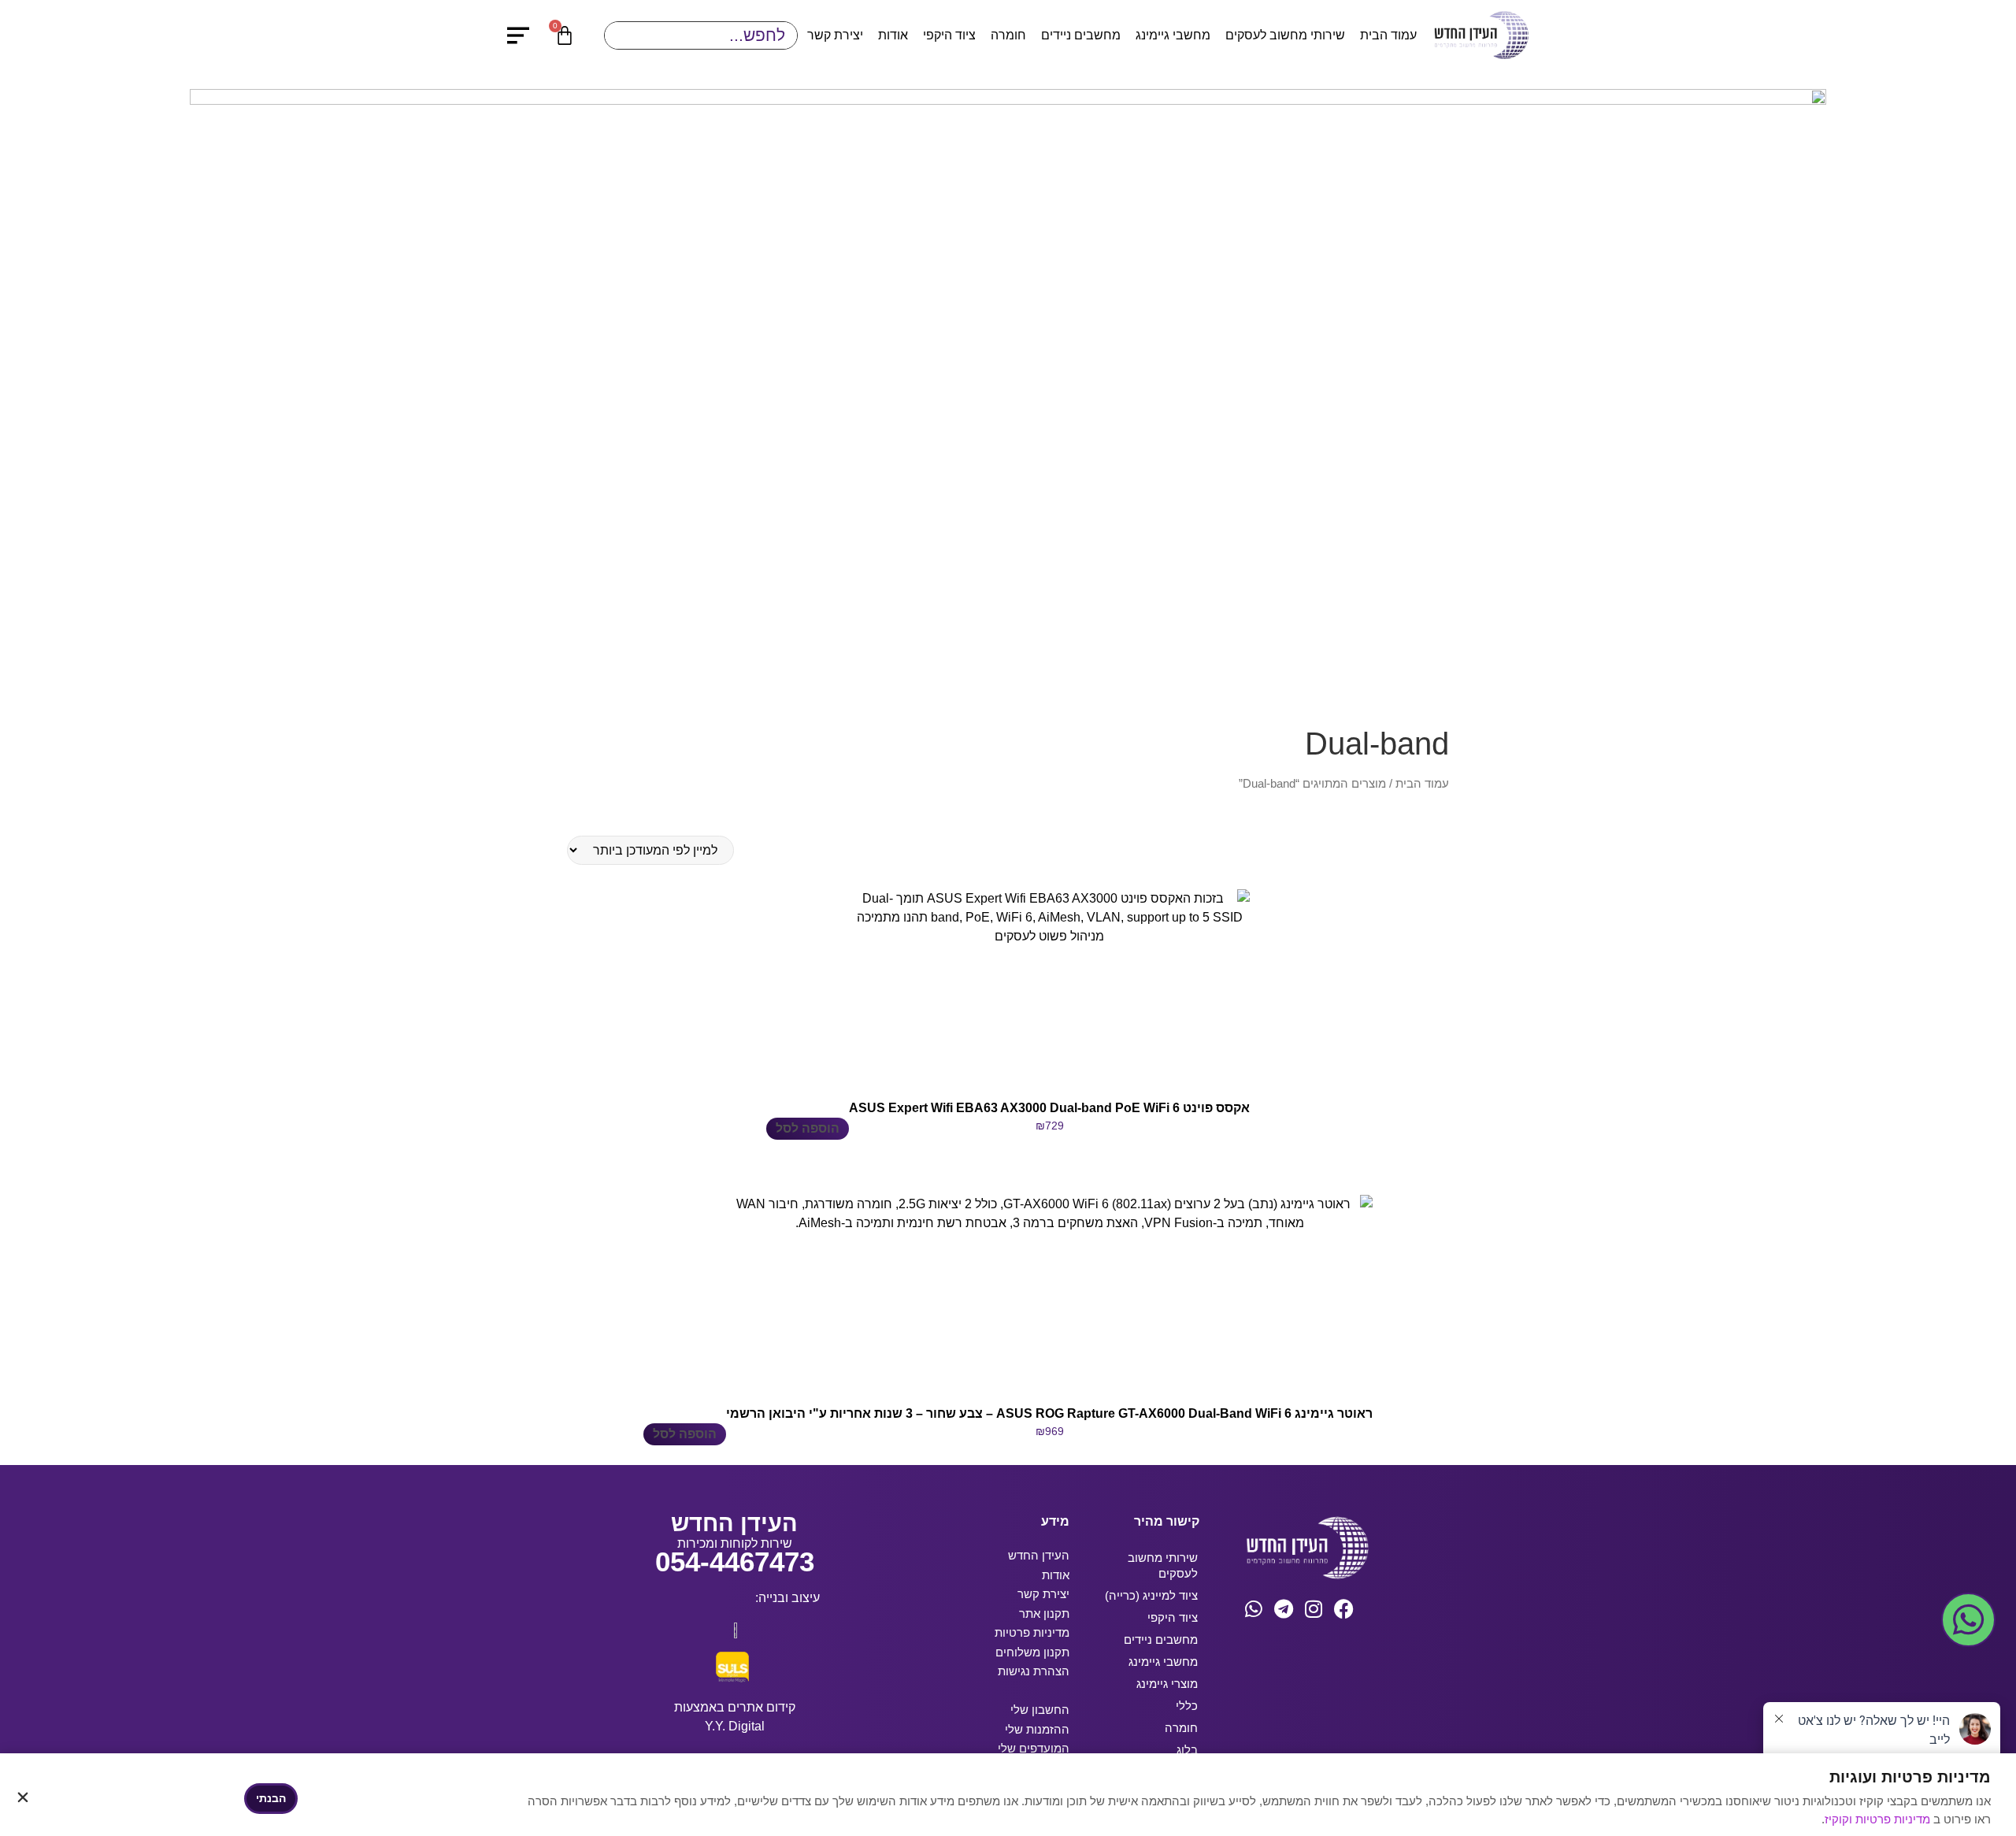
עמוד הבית (1388, 35)
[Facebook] (1344, 1609)
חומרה (1008, 35)
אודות (893, 35)
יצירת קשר (835, 35)
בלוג (1187, 1750)
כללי (1187, 1706)
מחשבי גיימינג (1173, 35)
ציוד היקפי (949, 35)
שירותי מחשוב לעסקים (1285, 35)
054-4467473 (735, 1562)
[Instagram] (1314, 1609)
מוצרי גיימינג (1167, 1684)
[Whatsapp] (1254, 1609)
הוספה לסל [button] (808, 1128)
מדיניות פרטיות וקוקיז (1879, 1819)
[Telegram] (1284, 1609)
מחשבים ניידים (1081, 35)
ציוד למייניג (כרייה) (1151, 1595)
